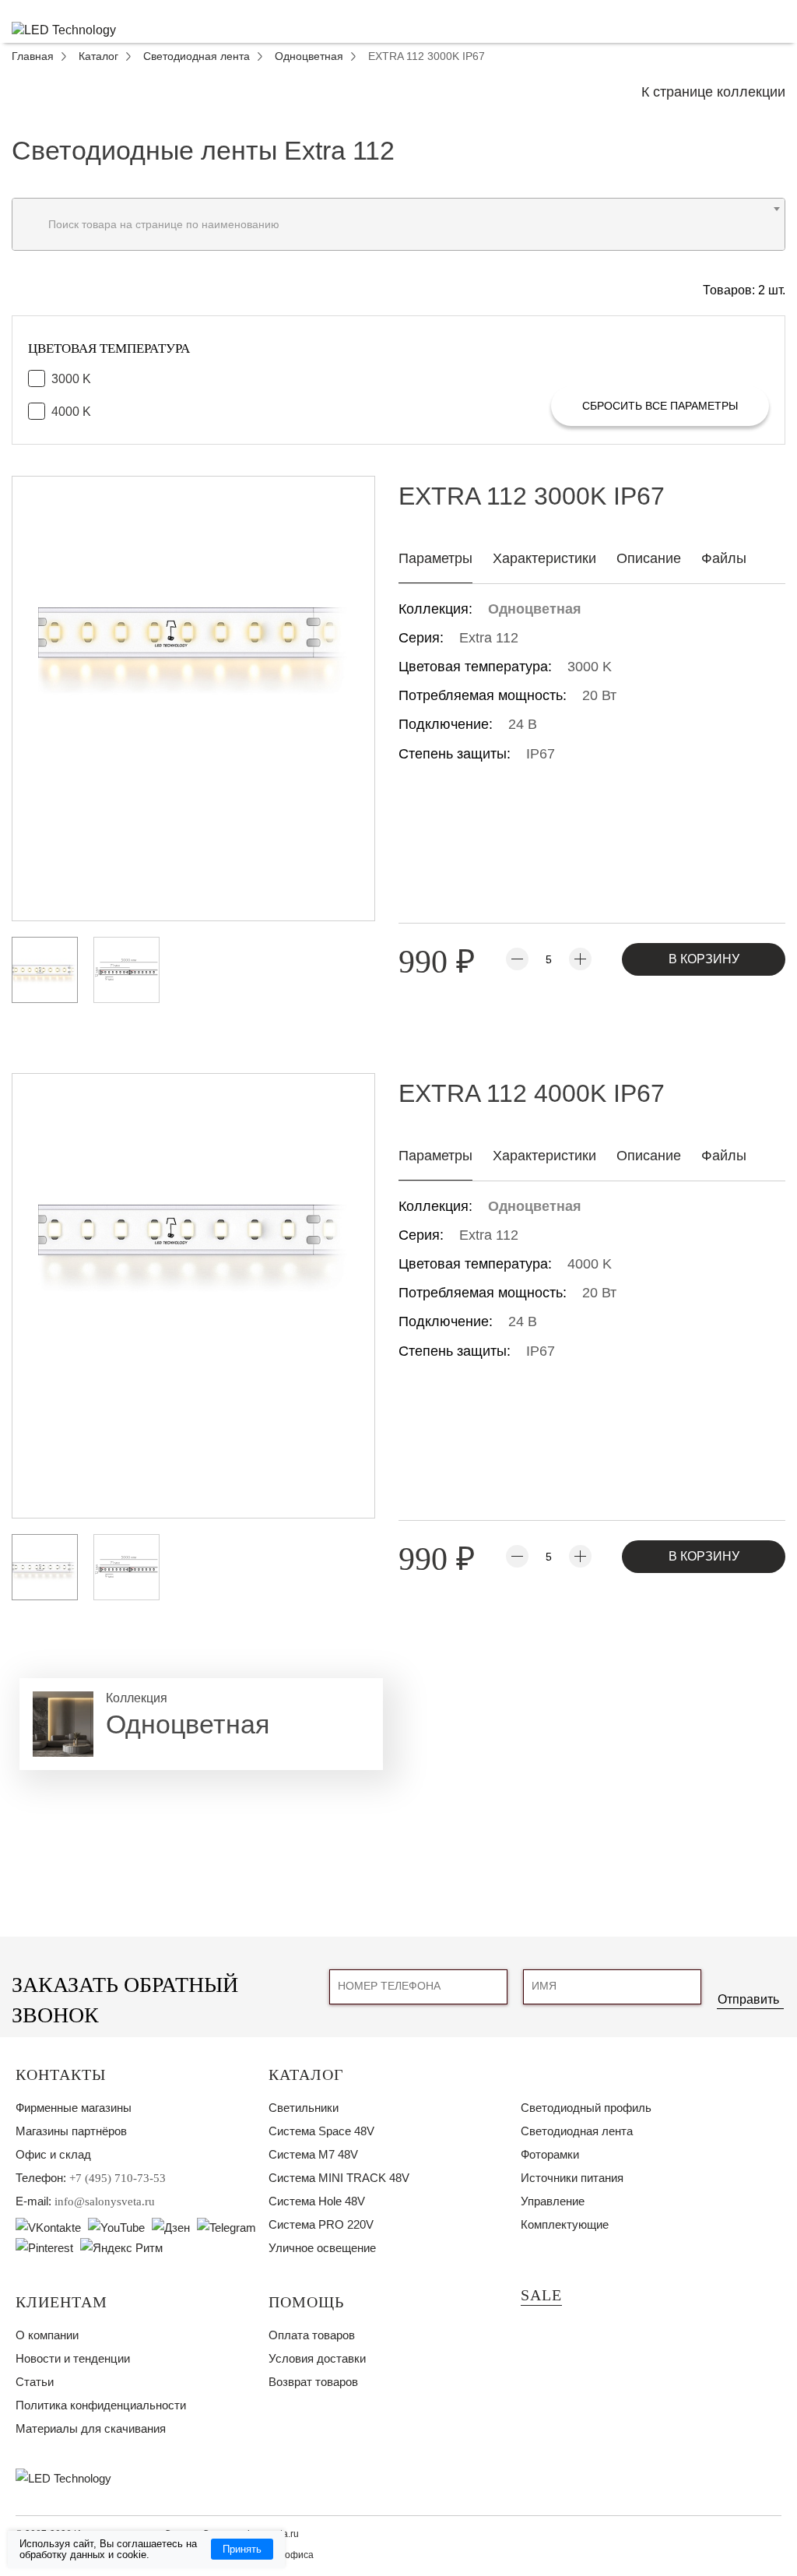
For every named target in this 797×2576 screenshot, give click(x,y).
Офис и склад (53, 2154)
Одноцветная (535, 609)
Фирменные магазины (74, 2108)
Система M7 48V (313, 2154)
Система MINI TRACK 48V (339, 2178)
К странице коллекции (713, 92)
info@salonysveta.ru (105, 2201)
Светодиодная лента (577, 2131)
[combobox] (398, 224)
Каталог (306, 2075)
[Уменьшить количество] (517, 959)
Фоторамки (550, 2154)
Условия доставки (317, 2358)
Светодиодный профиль (586, 2108)
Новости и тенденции (73, 2358)
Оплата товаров (312, 2335)
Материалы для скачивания (91, 2428)
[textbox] (398, 224)
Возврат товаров (313, 2382)
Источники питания (572, 2178)
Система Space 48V (321, 2131)
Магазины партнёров (71, 2131)
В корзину (704, 959)
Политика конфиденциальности (101, 2405)
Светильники (304, 2108)
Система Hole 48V (317, 2201)
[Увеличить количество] (580, 959)
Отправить (748, 1999)
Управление (553, 2201)
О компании (47, 2335)
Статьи (35, 2382)
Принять (242, 2549)
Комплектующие (565, 2224)
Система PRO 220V (321, 2224)
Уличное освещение (322, 2248)
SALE (541, 2295)
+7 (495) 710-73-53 (118, 2178)
